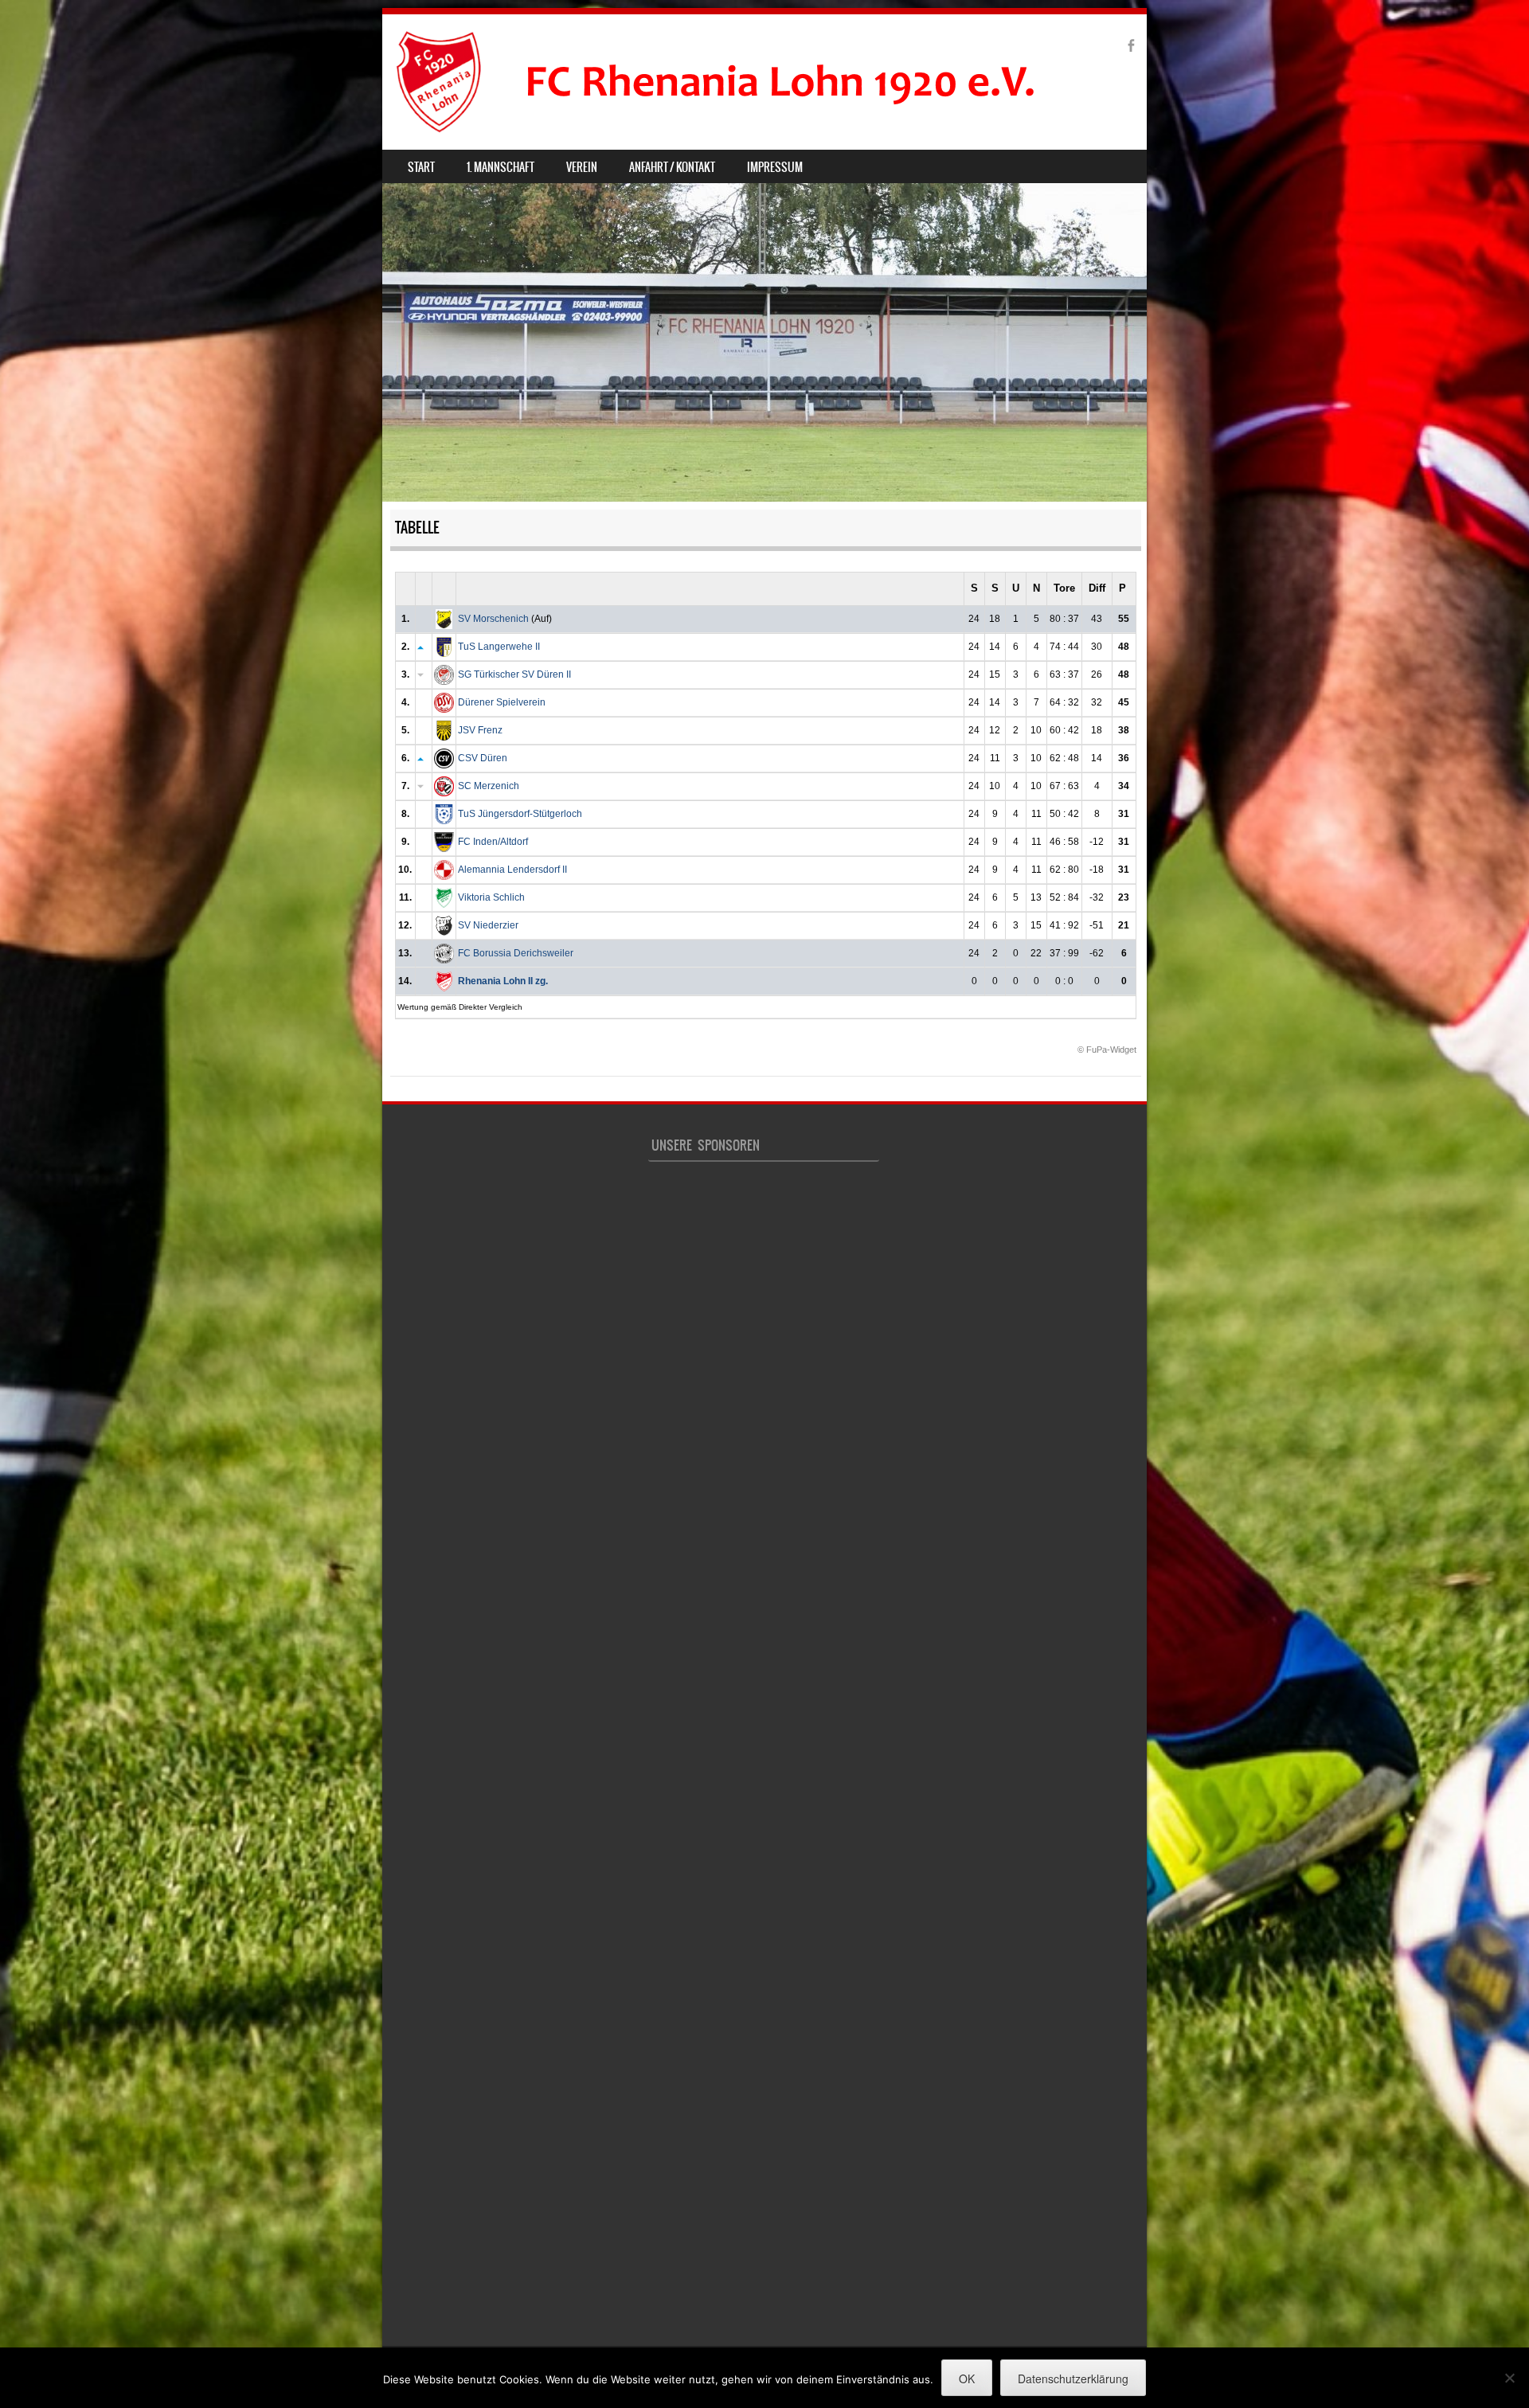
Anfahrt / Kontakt (672, 167)
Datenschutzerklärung (1073, 2379)
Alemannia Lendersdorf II (512, 870)
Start (421, 167)
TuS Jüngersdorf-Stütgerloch (520, 814)
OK (967, 2379)
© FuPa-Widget (1107, 1050)
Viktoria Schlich (491, 897)
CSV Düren (483, 758)
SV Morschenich (493, 619)
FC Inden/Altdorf (493, 842)
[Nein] (1509, 2378)
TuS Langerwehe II (499, 647)
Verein (582, 167)
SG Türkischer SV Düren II (514, 674)
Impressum (775, 167)
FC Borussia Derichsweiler (516, 953)
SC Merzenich (489, 786)
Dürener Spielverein (502, 702)
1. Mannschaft (501, 167)
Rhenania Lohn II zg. (503, 981)
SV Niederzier (488, 925)
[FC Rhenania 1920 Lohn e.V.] (745, 82)
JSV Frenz (480, 730)
